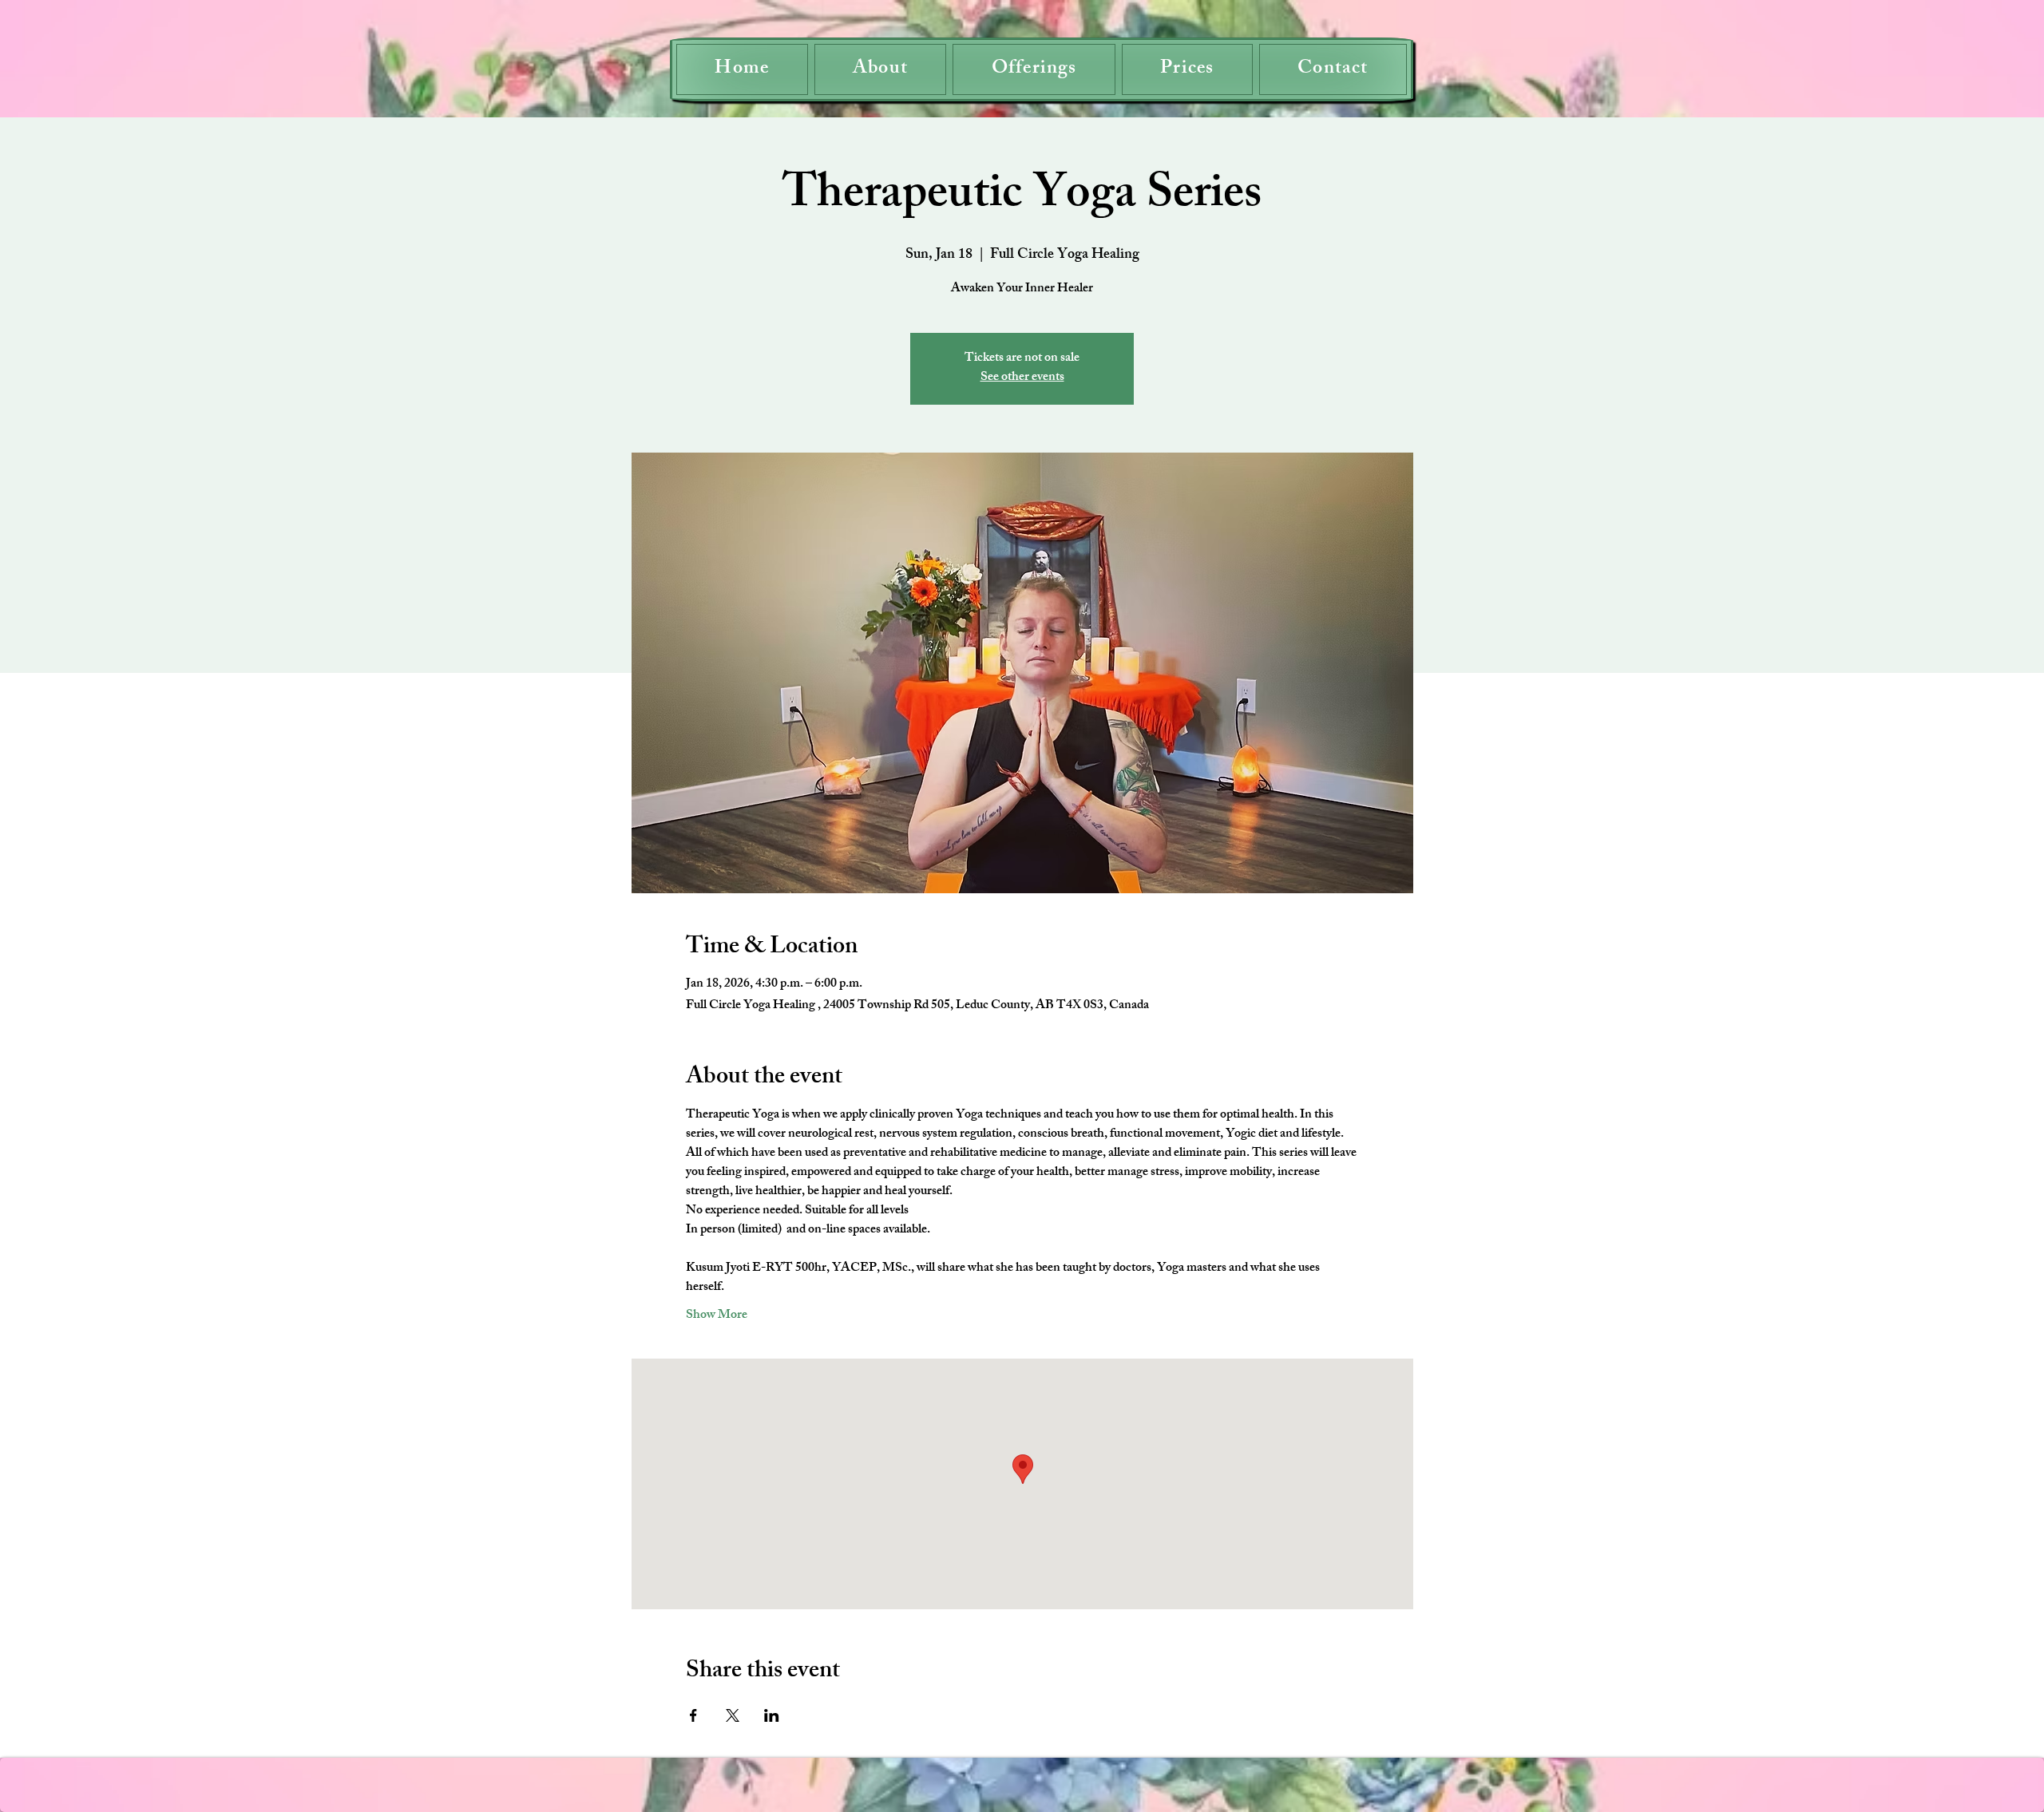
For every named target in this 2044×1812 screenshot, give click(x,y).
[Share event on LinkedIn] (772, 1715)
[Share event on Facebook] (693, 1715)
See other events (1022, 378)
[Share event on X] (733, 1715)
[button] (1034, 69)
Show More (717, 1316)
